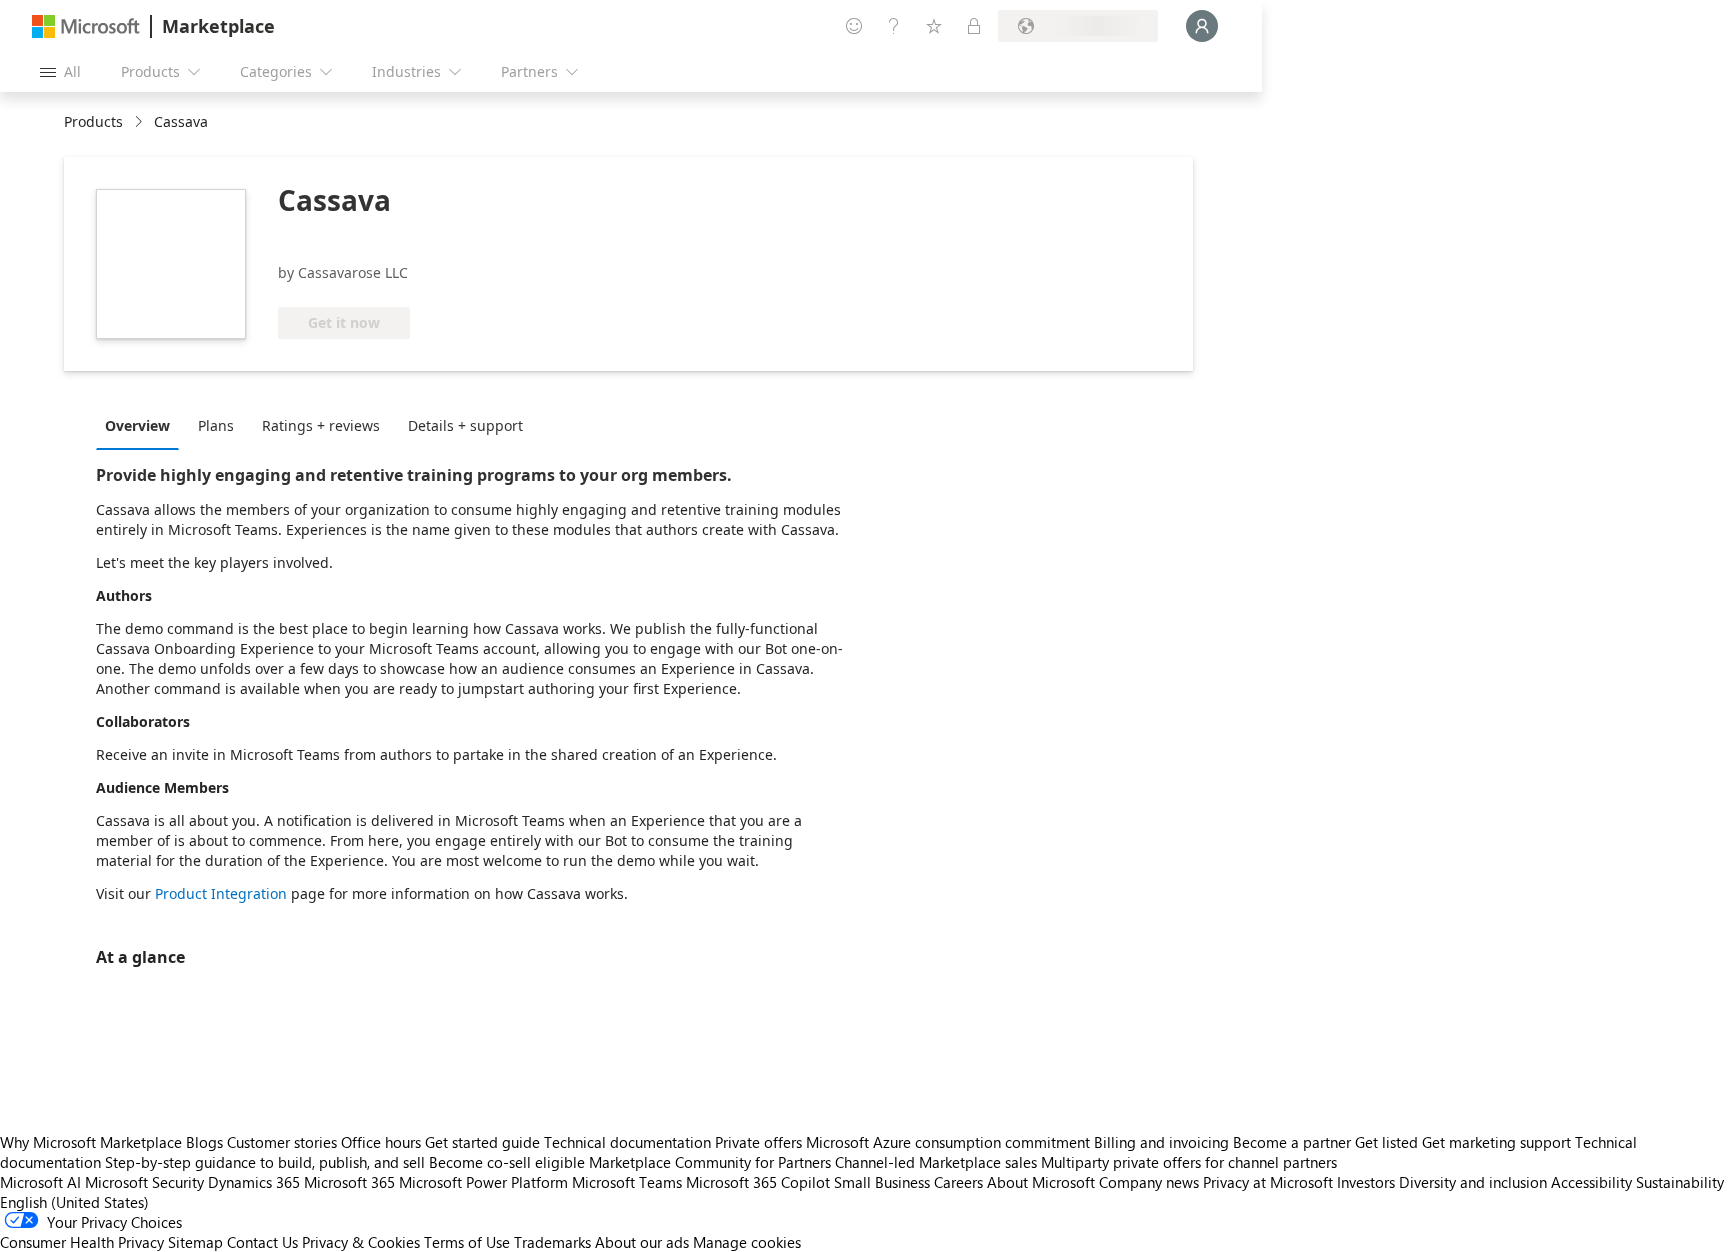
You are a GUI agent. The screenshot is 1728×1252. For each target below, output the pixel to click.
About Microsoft (1041, 1182)
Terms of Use (467, 1242)
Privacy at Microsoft (1268, 1182)
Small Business (882, 1182)
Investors (1366, 1182)
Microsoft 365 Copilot (758, 1182)
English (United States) (74, 1202)
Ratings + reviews (321, 425)
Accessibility (1591, 1182)
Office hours (381, 1142)
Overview (137, 425)
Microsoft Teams (627, 1182)
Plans (216, 425)
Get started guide (482, 1142)
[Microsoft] (86, 26)
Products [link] (93, 121)
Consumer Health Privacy (82, 1242)
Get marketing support (1496, 1142)
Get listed (1386, 1142)
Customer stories (282, 1142)
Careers (958, 1182)
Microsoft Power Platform (483, 1182)
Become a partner (1292, 1142)
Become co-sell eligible (507, 1162)
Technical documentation (627, 1142)
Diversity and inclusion (1473, 1182)
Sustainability (1680, 1182)
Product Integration (221, 893)
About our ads (642, 1242)
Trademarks (552, 1242)
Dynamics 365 (254, 1182)
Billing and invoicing (1161, 1142)
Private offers (758, 1142)
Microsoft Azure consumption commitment (950, 1142)
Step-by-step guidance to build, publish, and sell (265, 1162)
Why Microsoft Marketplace (91, 1142)
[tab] (142, 425)
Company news (1149, 1182)
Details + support (465, 425)
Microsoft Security (144, 1182)
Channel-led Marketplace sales (936, 1162)
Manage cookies (747, 1242)
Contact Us (262, 1242)
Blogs (204, 1142)
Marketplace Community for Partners (710, 1162)
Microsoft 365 (349, 1182)
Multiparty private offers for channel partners (1189, 1162)
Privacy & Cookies (361, 1242)
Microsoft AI (40, 1182)
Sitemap (195, 1242)
